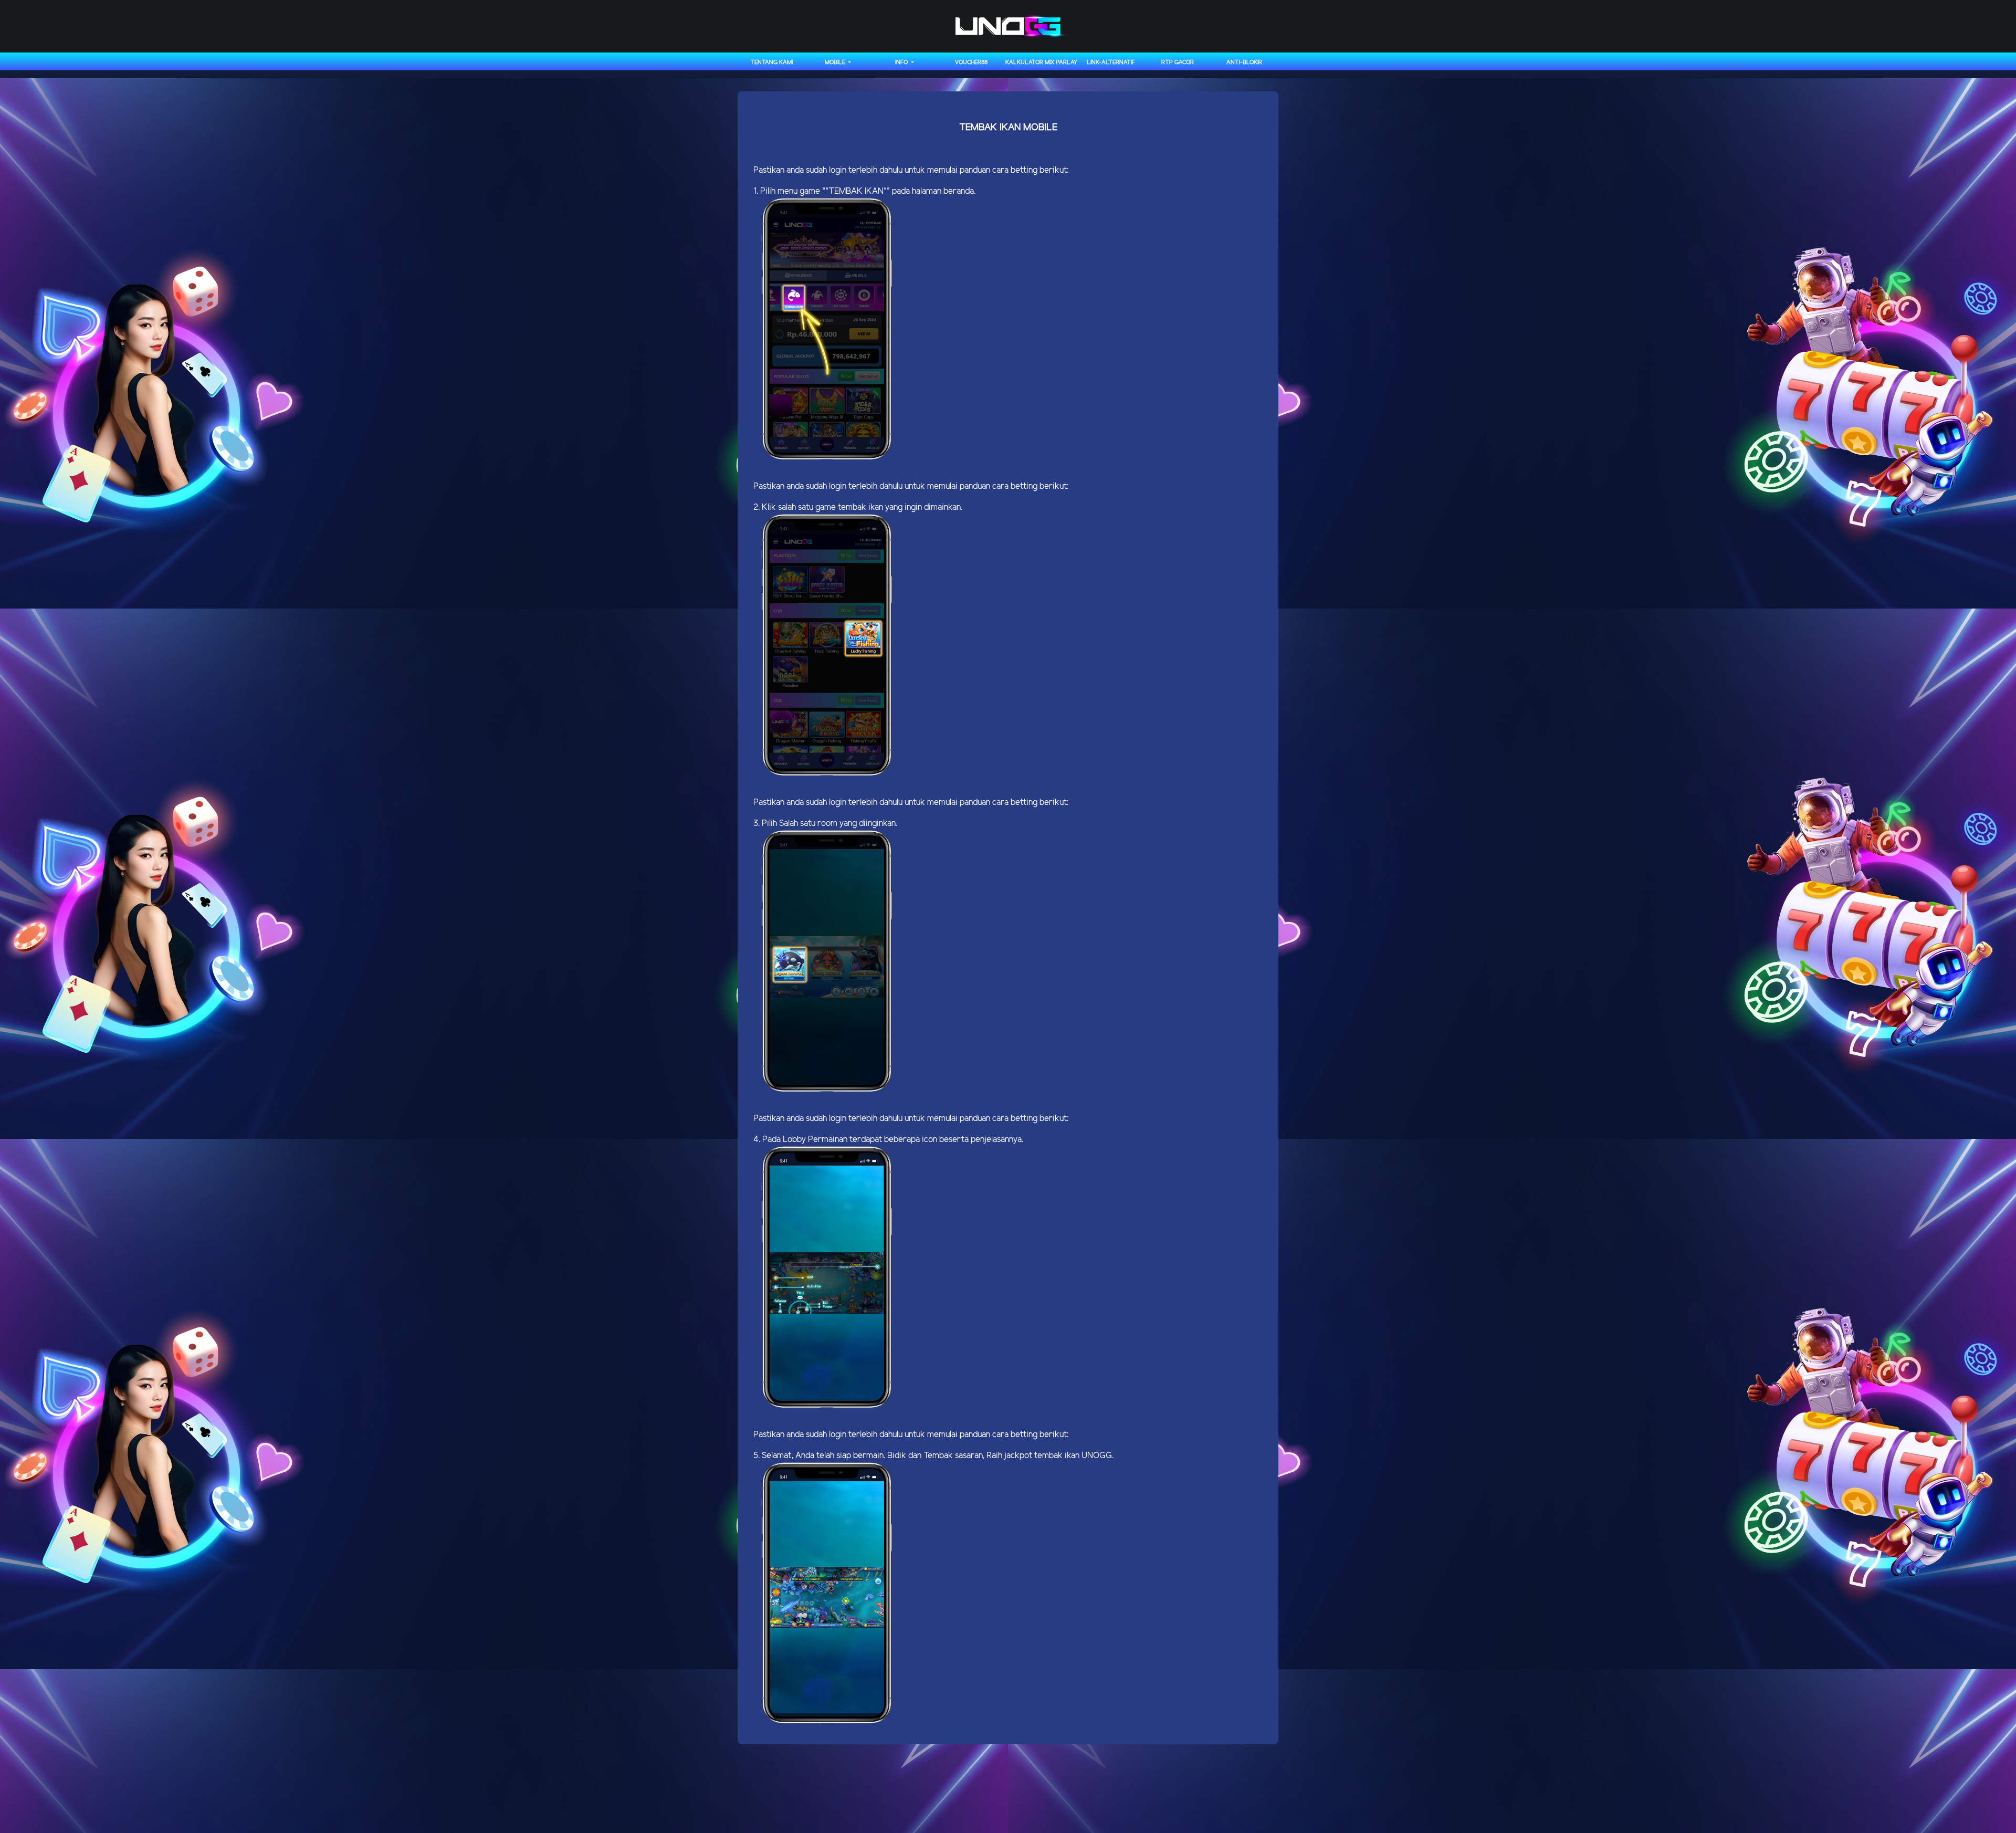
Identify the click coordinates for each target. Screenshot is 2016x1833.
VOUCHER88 (971, 62)
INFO (902, 62)
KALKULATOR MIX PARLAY (1041, 62)
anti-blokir (1244, 62)
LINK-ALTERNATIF (1111, 62)
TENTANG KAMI (771, 62)
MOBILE (836, 62)
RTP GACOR (1178, 62)
